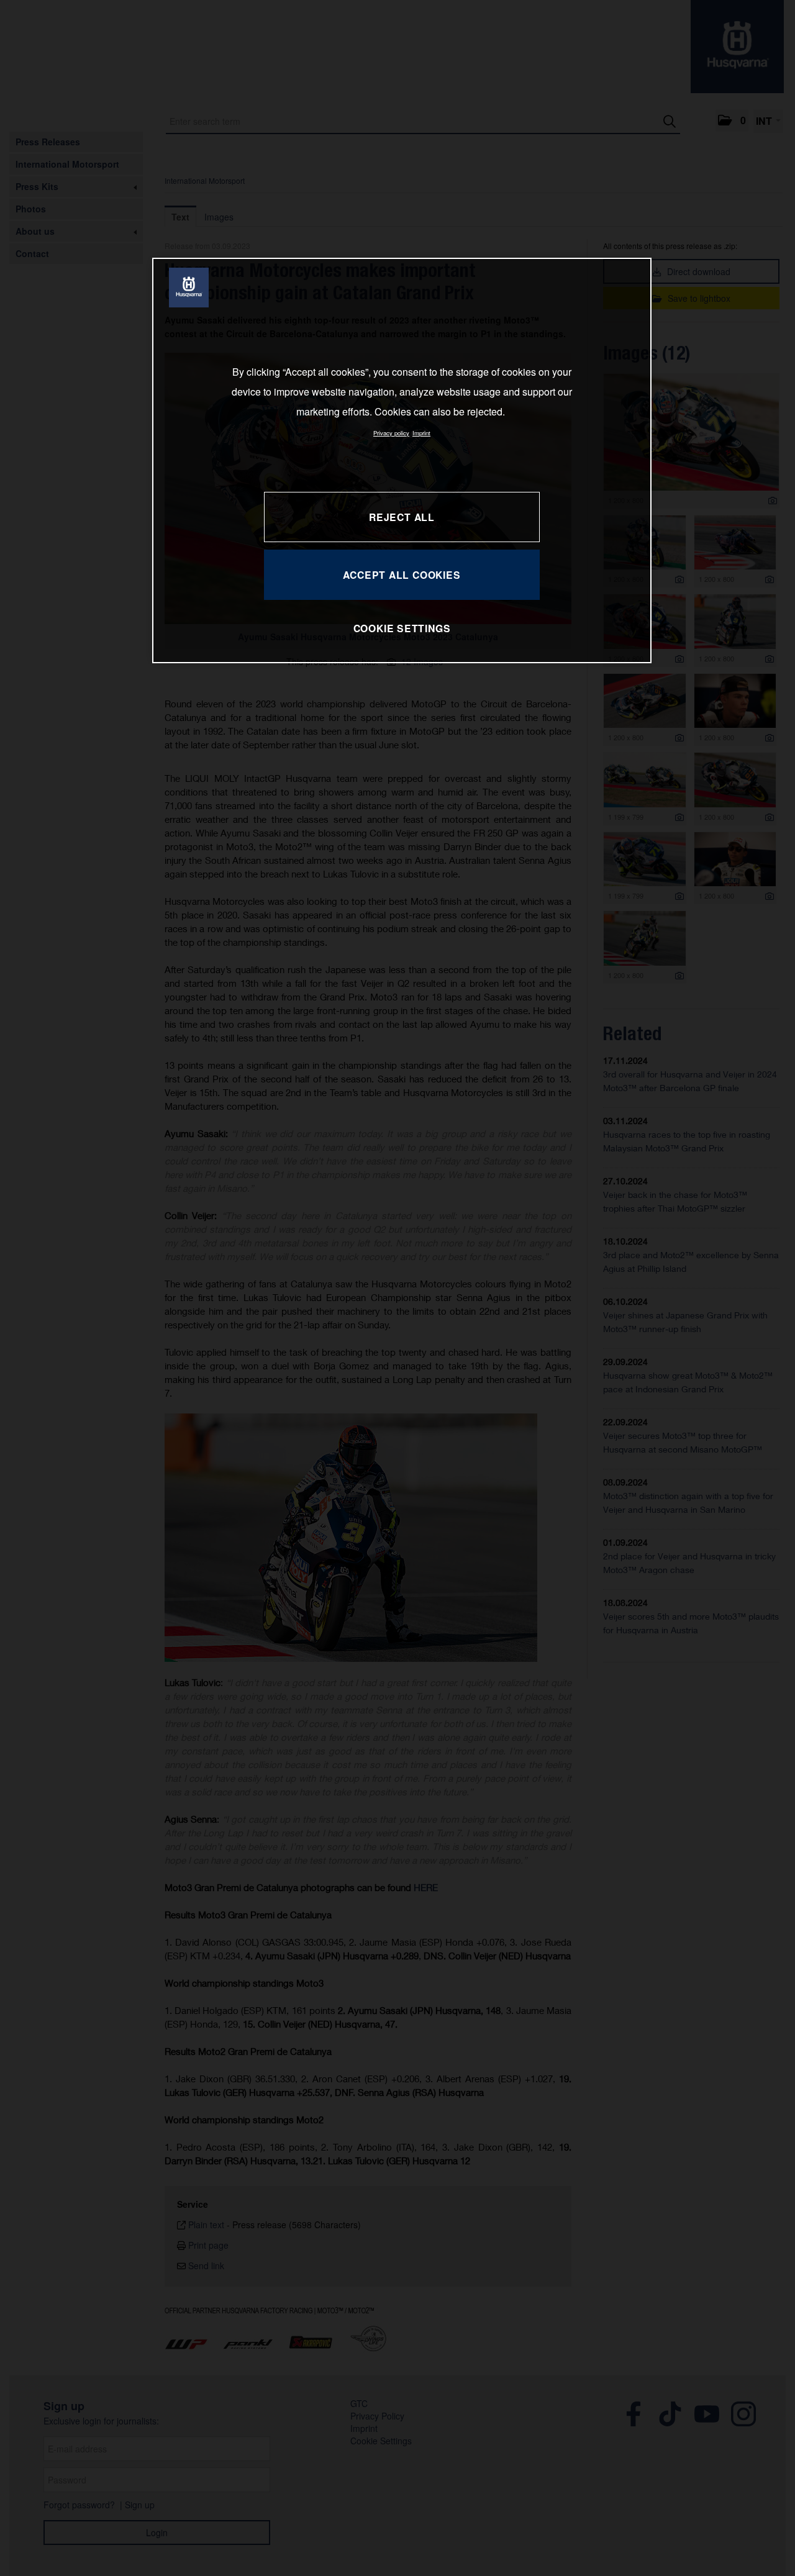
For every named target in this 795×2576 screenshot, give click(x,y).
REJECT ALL (402, 517)
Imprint (421, 433)
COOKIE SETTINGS (402, 628)
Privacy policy (391, 433)
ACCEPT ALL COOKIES (402, 575)
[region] (402, 460)
